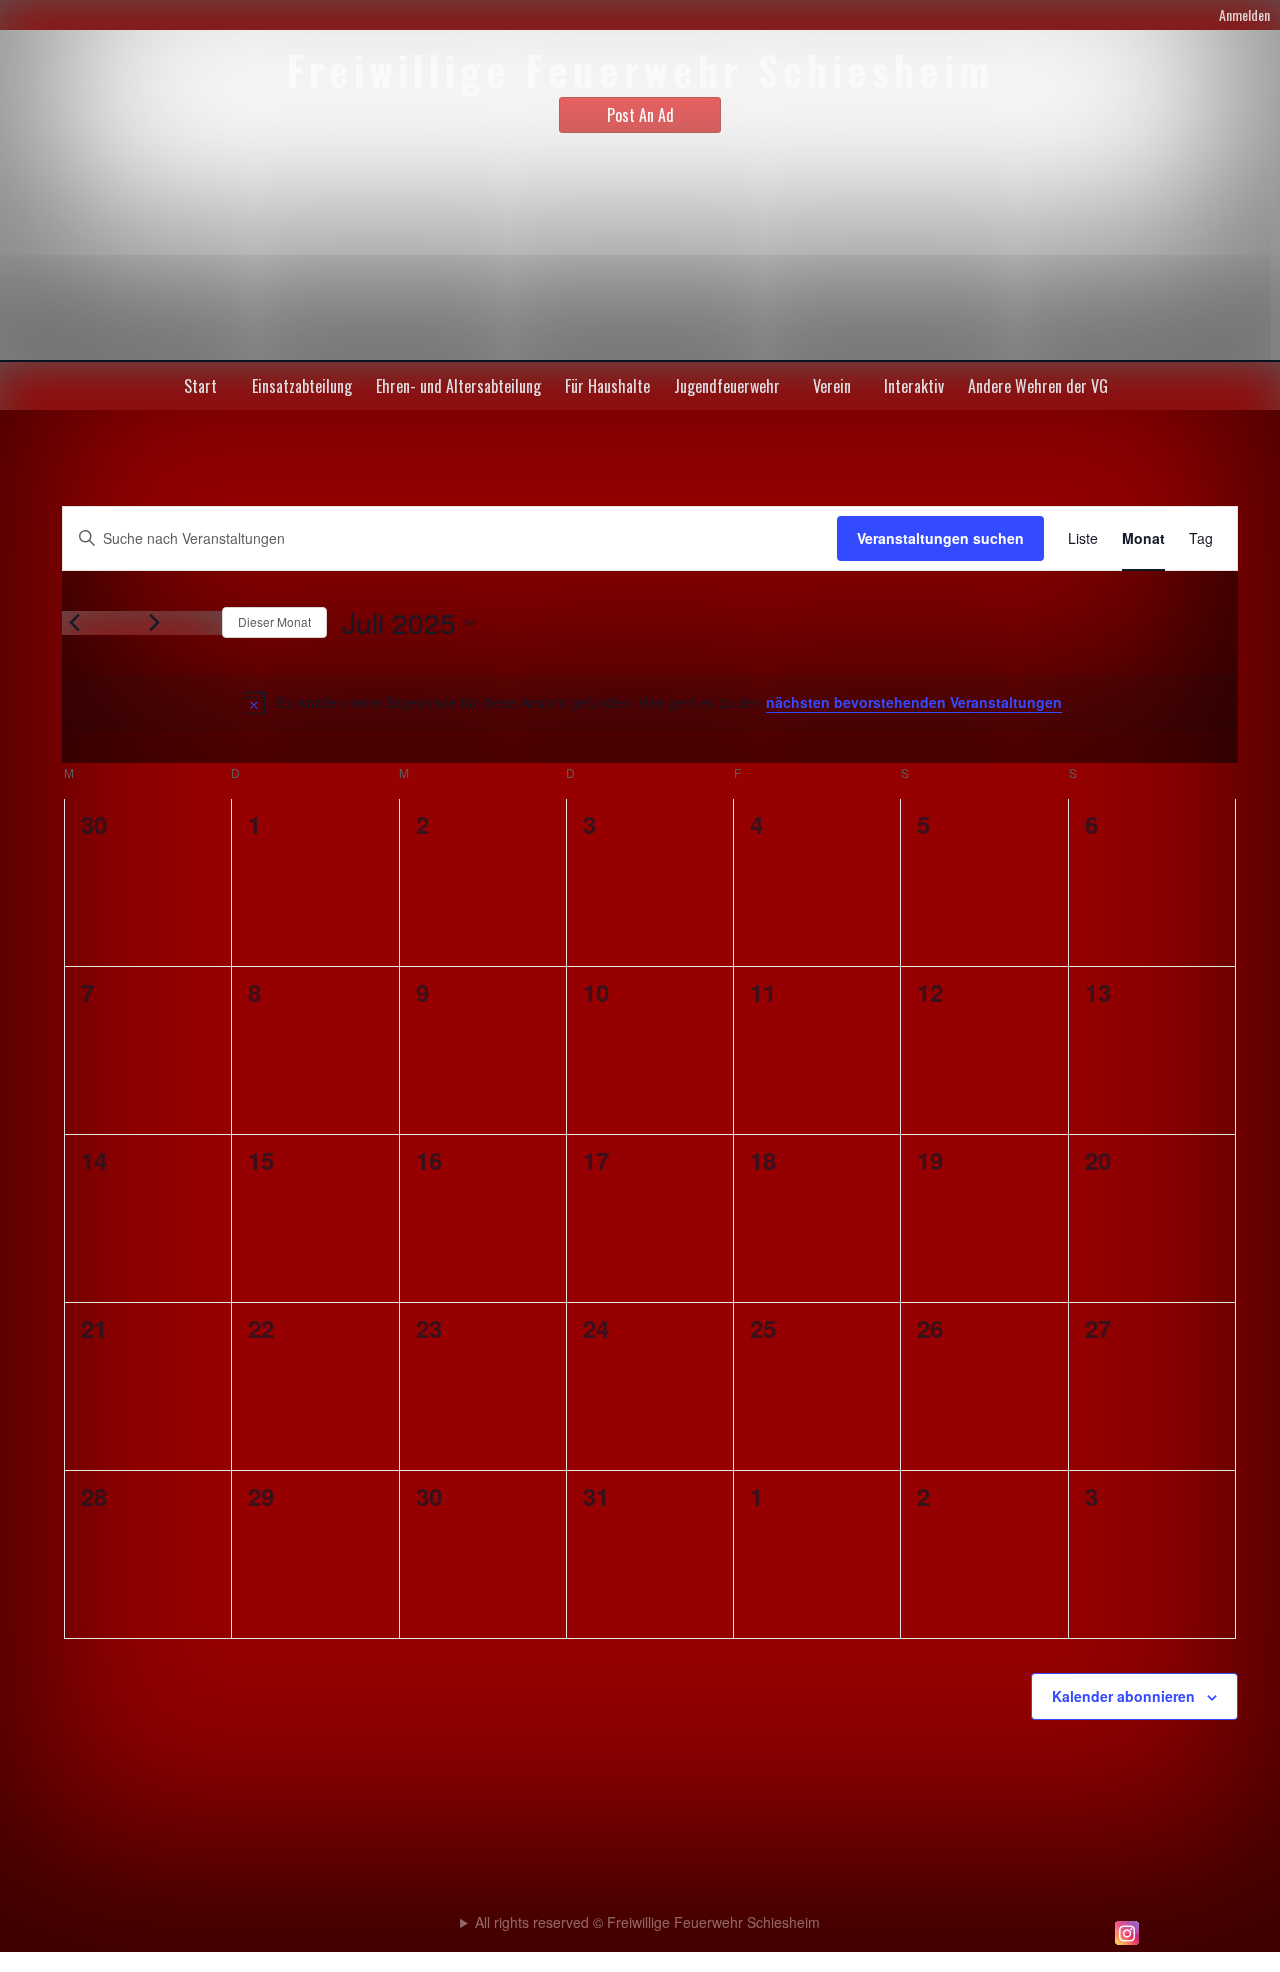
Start (200, 386)
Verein (832, 386)
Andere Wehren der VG (1038, 386)
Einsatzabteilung (302, 386)
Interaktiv (914, 386)
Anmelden (1244, 14)
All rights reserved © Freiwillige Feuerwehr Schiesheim (647, 1922)
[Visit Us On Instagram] (1126, 1943)
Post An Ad (640, 115)
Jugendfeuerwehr (727, 386)
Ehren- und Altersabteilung (458, 386)
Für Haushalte (607, 386)
